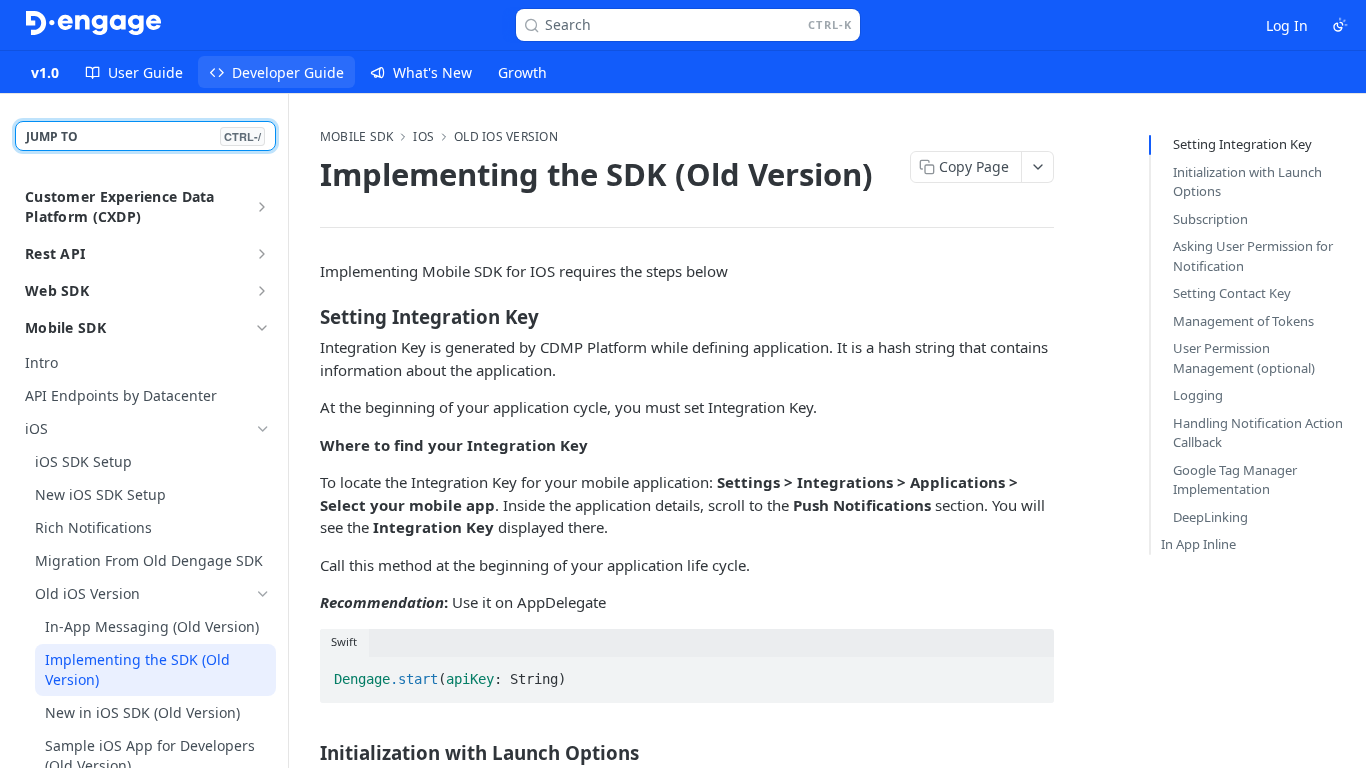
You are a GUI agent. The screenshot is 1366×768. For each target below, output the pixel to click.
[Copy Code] (1030, 674)
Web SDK (57, 290)
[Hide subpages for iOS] (263, 429)
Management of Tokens (1243, 321)
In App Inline (1198, 544)
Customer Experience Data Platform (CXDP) (120, 206)
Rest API (55, 253)
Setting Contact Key (1232, 293)
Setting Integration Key (1242, 144)
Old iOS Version (506, 137)
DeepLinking (1210, 517)
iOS (423, 137)
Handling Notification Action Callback (1258, 433)
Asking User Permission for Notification (1253, 256)
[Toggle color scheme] (1340, 25)
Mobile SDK (65, 327)
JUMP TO (143, 136)
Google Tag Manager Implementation (1235, 480)
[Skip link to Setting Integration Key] (306, 317)
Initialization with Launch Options (1247, 182)
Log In (1287, 25)
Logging (1198, 395)
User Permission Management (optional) (1244, 358)
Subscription (1210, 219)
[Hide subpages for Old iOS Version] (263, 594)
